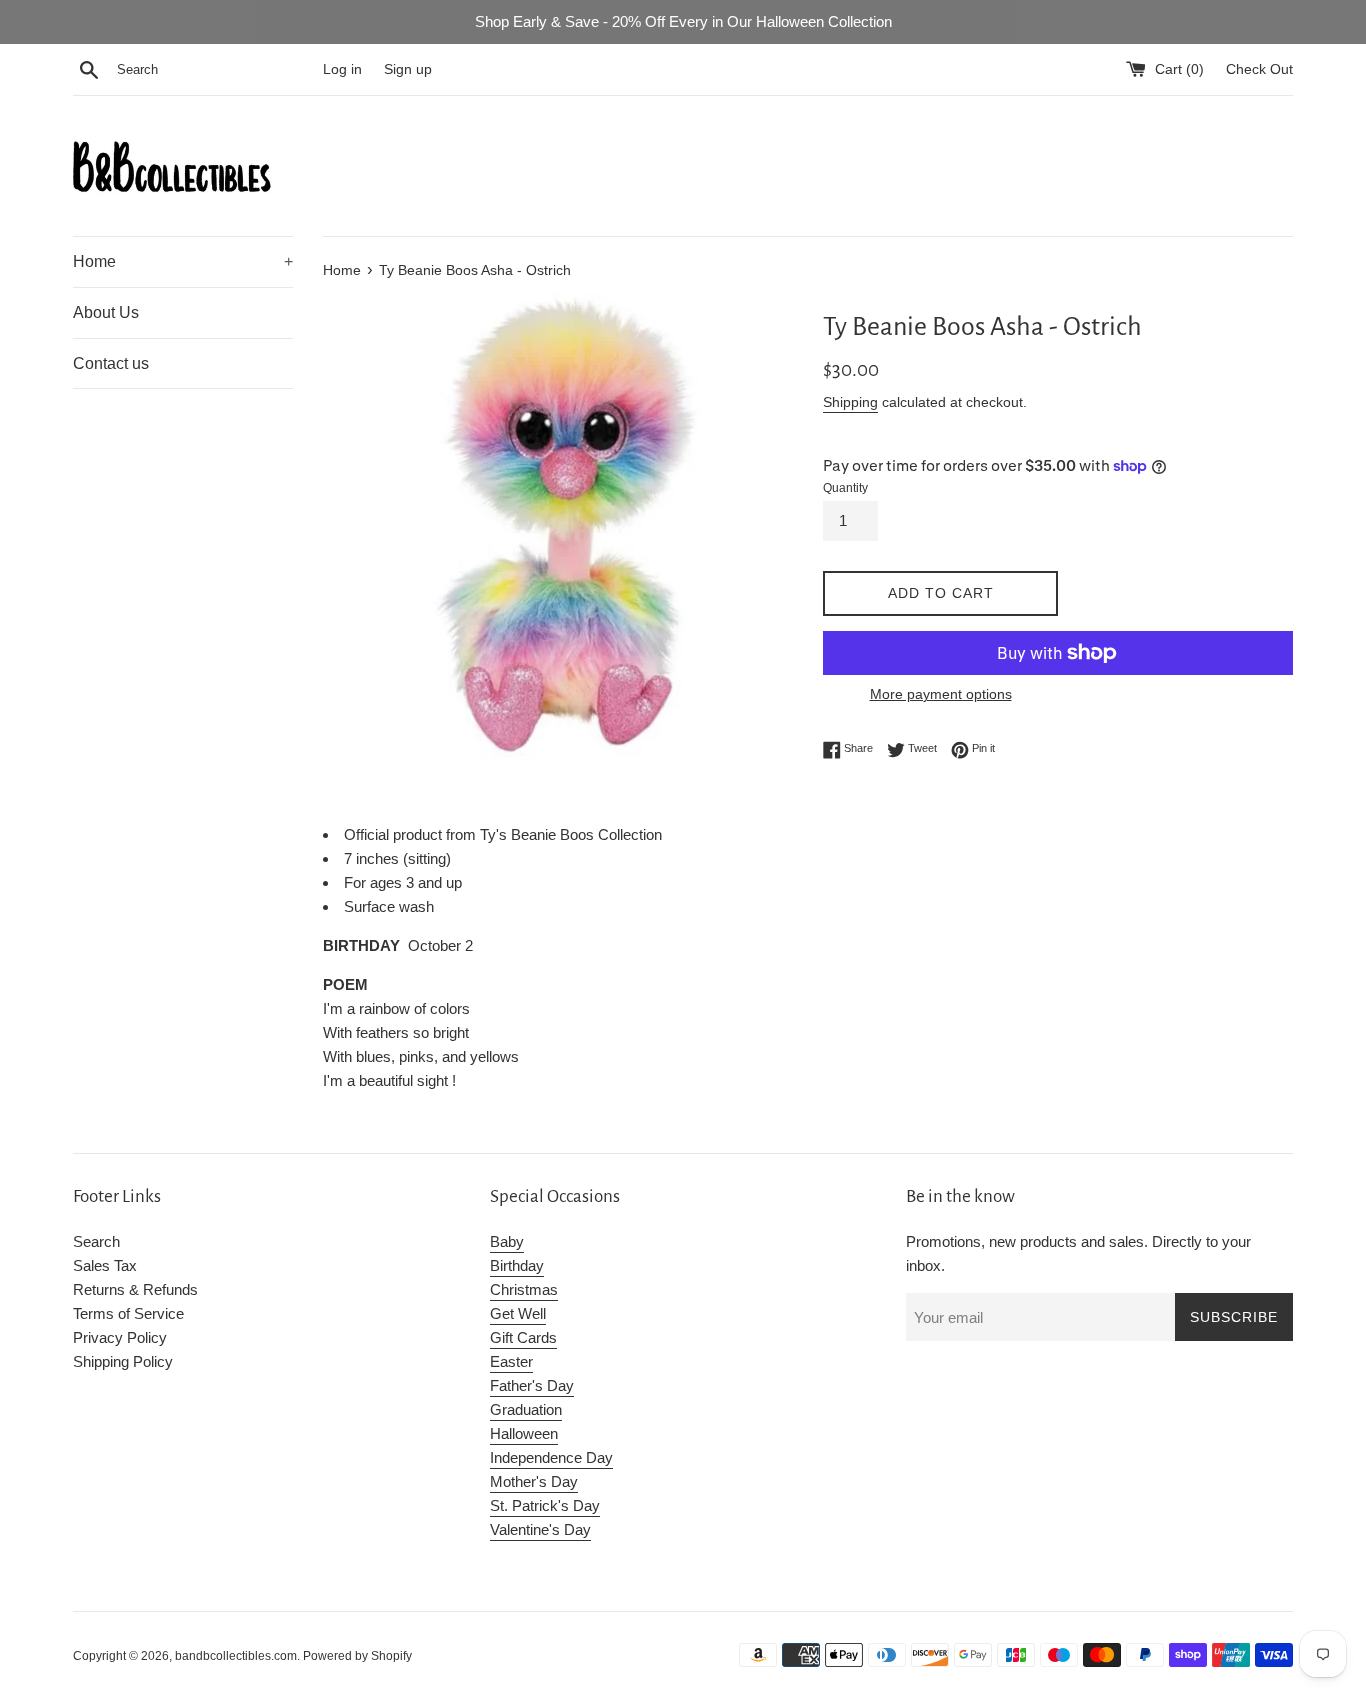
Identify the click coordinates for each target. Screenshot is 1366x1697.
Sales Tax (105, 1265)
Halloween (524, 1433)
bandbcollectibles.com (236, 1656)
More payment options (941, 694)
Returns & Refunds (135, 1289)
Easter (511, 1361)
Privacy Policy (120, 1337)
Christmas (524, 1289)
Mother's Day (534, 1481)
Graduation (526, 1409)
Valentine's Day (540, 1529)
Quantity (845, 488)
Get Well (518, 1313)
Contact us (111, 363)
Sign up (408, 69)
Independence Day (551, 1457)
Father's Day (532, 1385)
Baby (507, 1241)
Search (96, 1241)
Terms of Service (128, 1313)
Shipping (850, 402)
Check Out (1259, 69)
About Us (106, 312)
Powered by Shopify (357, 1656)
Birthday (517, 1265)
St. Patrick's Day (545, 1505)
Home (183, 261)
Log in (342, 69)
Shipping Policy (123, 1361)
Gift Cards (523, 1337)
